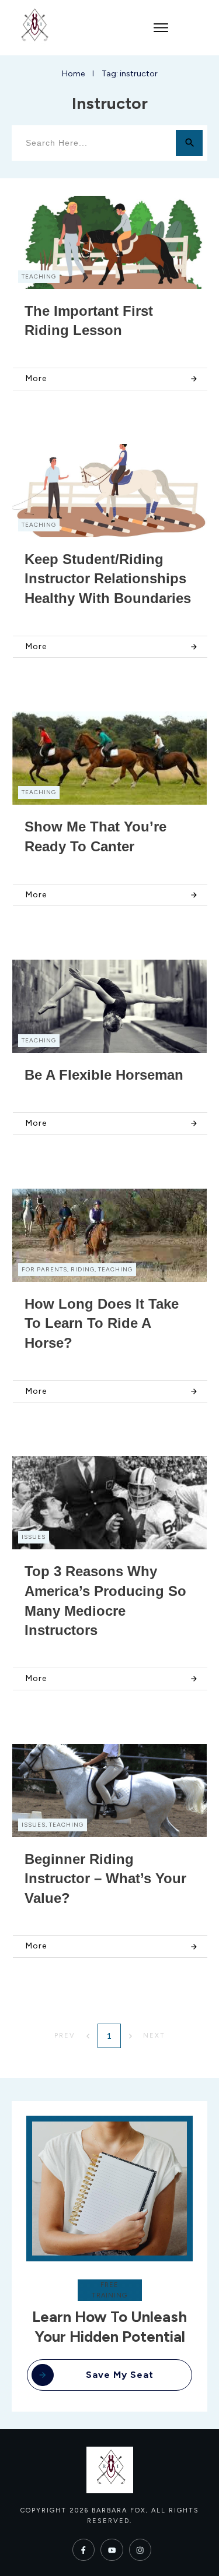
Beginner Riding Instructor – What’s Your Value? (105, 1879)
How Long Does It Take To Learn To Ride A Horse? (102, 1323)
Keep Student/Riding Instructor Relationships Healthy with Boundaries (108, 579)
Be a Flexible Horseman (104, 1075)
